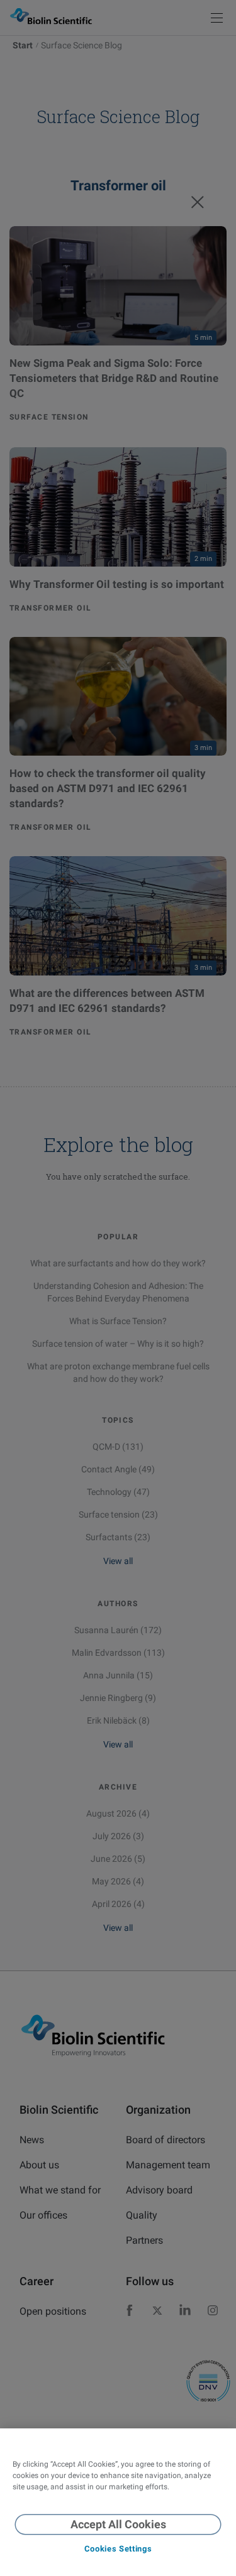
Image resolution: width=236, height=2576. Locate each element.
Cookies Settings (118, 2549)
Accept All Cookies (118, 2524)
